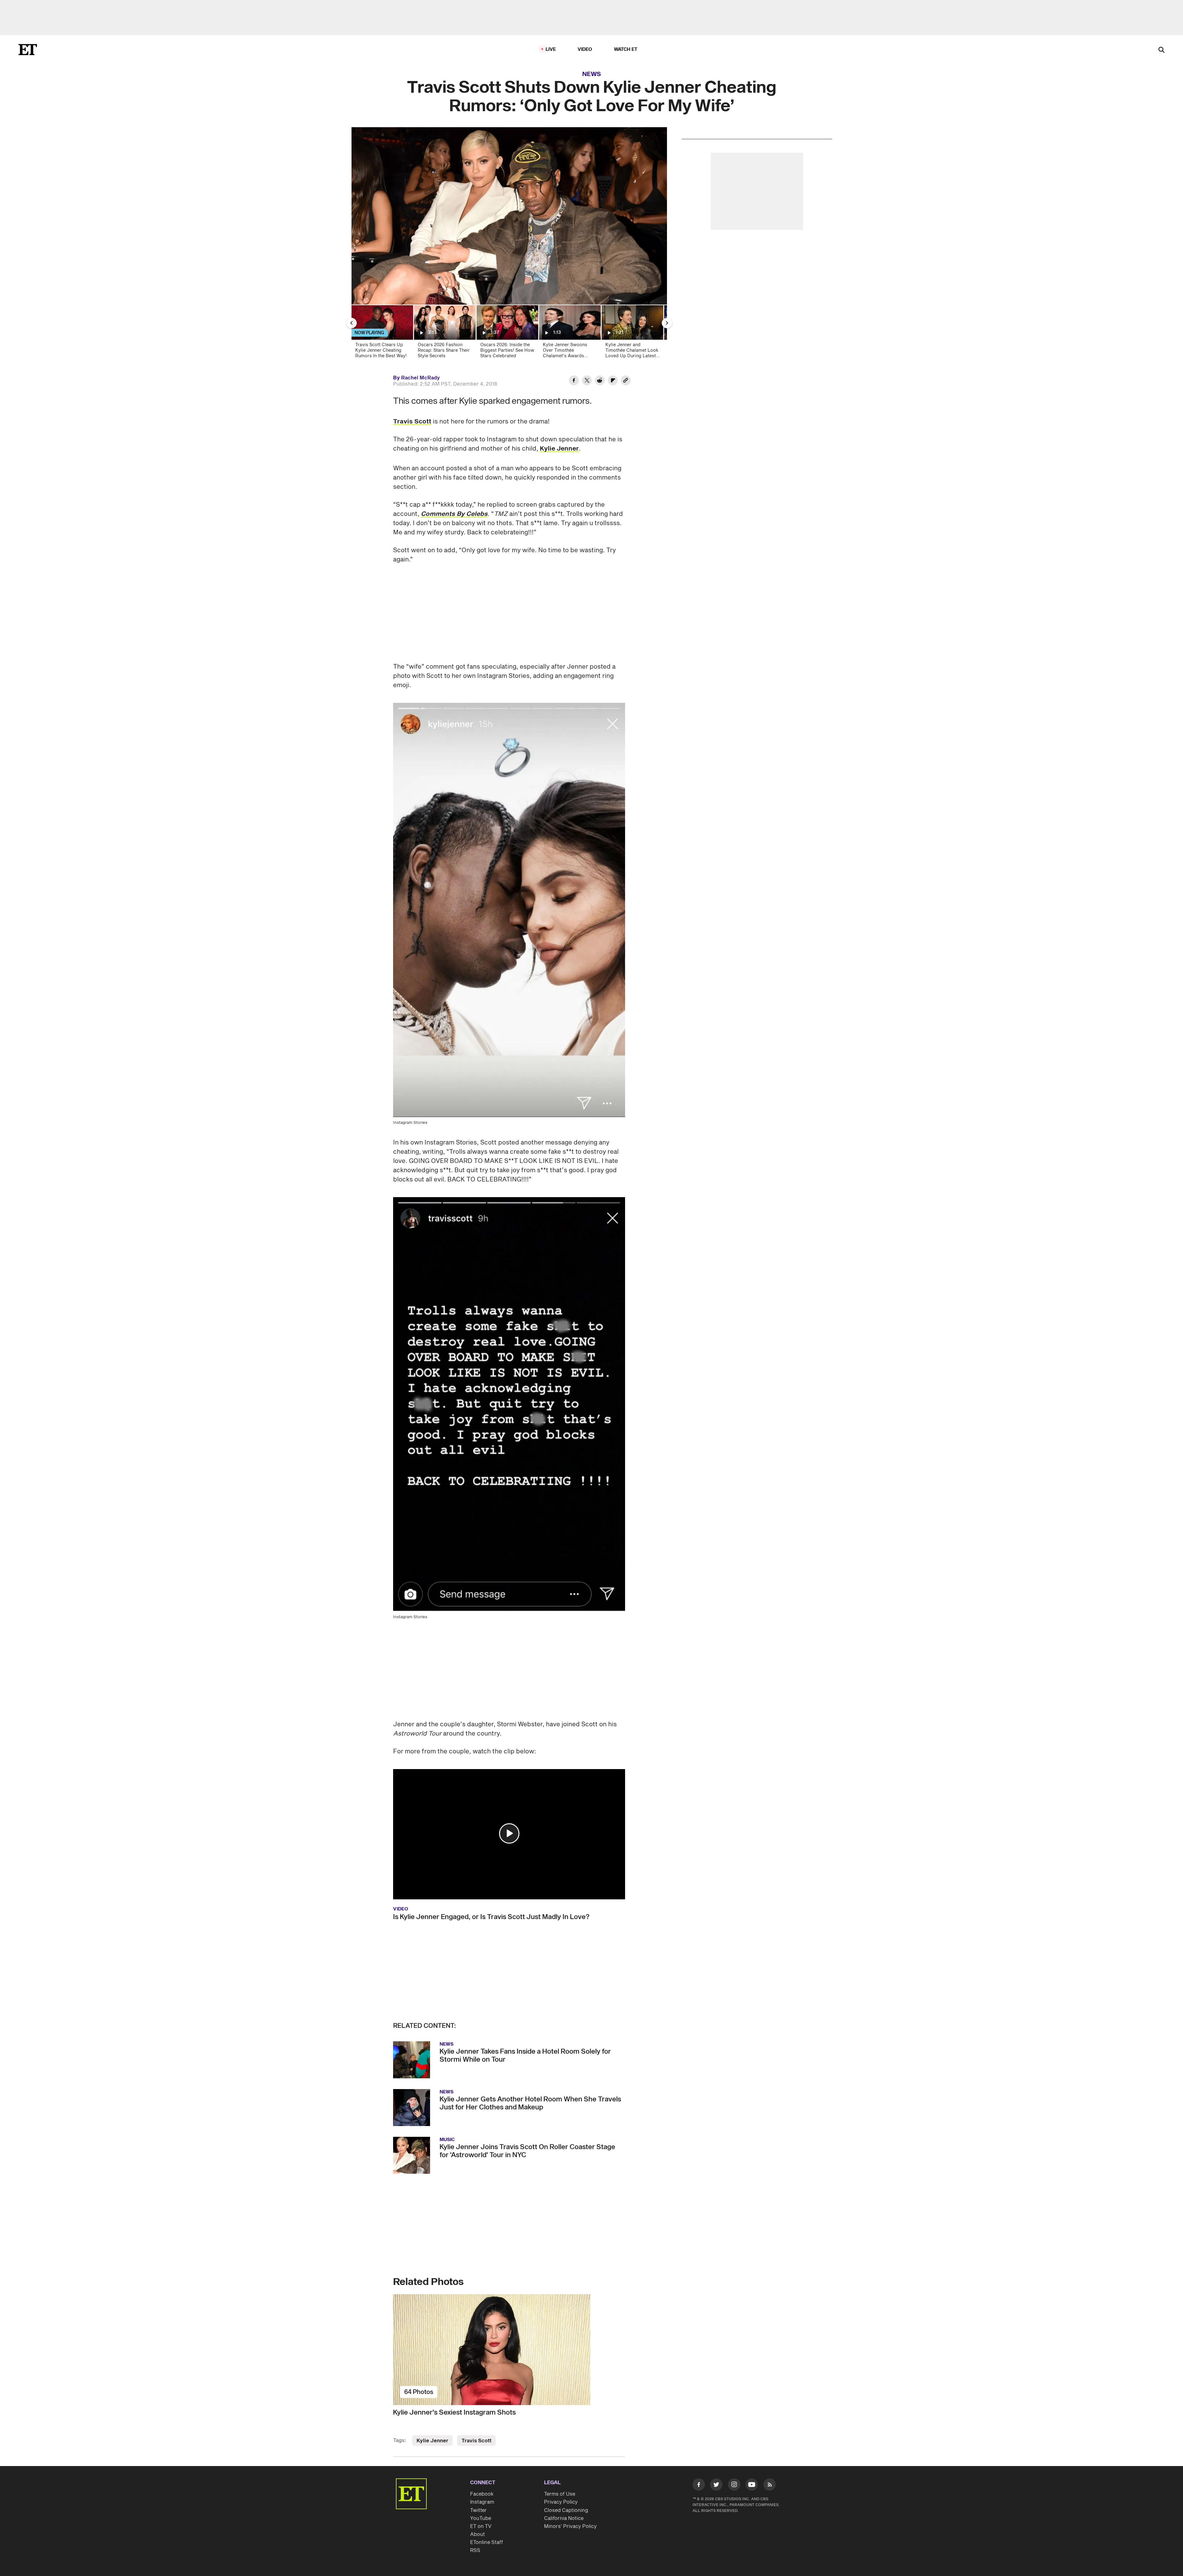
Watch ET (626, 49)
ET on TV (481, 2526)
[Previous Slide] (352, 323)
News (592, 74)
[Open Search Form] (1161, 50)
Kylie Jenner (559, 449)
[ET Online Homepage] (28, 50)
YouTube (481, 2518)
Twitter (478, 2510)
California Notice (564, 2518)
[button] (509, 1833)
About (478, 2534)
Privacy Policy (561, 2502)
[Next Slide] (667, 323)
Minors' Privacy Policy (570, 2526)
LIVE (551, 49)
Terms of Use (560, 2494)
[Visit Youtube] (752, 2485)
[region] (509, 216)
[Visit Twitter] (716, 2486)
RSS (475, 2550)
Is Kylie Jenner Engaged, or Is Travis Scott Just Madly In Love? (491, 1917)
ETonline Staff (487, 2542)
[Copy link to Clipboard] (626, 381)
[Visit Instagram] (734, 2486)
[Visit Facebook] (699, 2486)
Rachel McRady (421, 378)
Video (585, 49)
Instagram (482, 2502)
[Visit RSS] (770, 2486)
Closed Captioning (566, 2510)
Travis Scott (412, 422)
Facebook (482, 2494)
